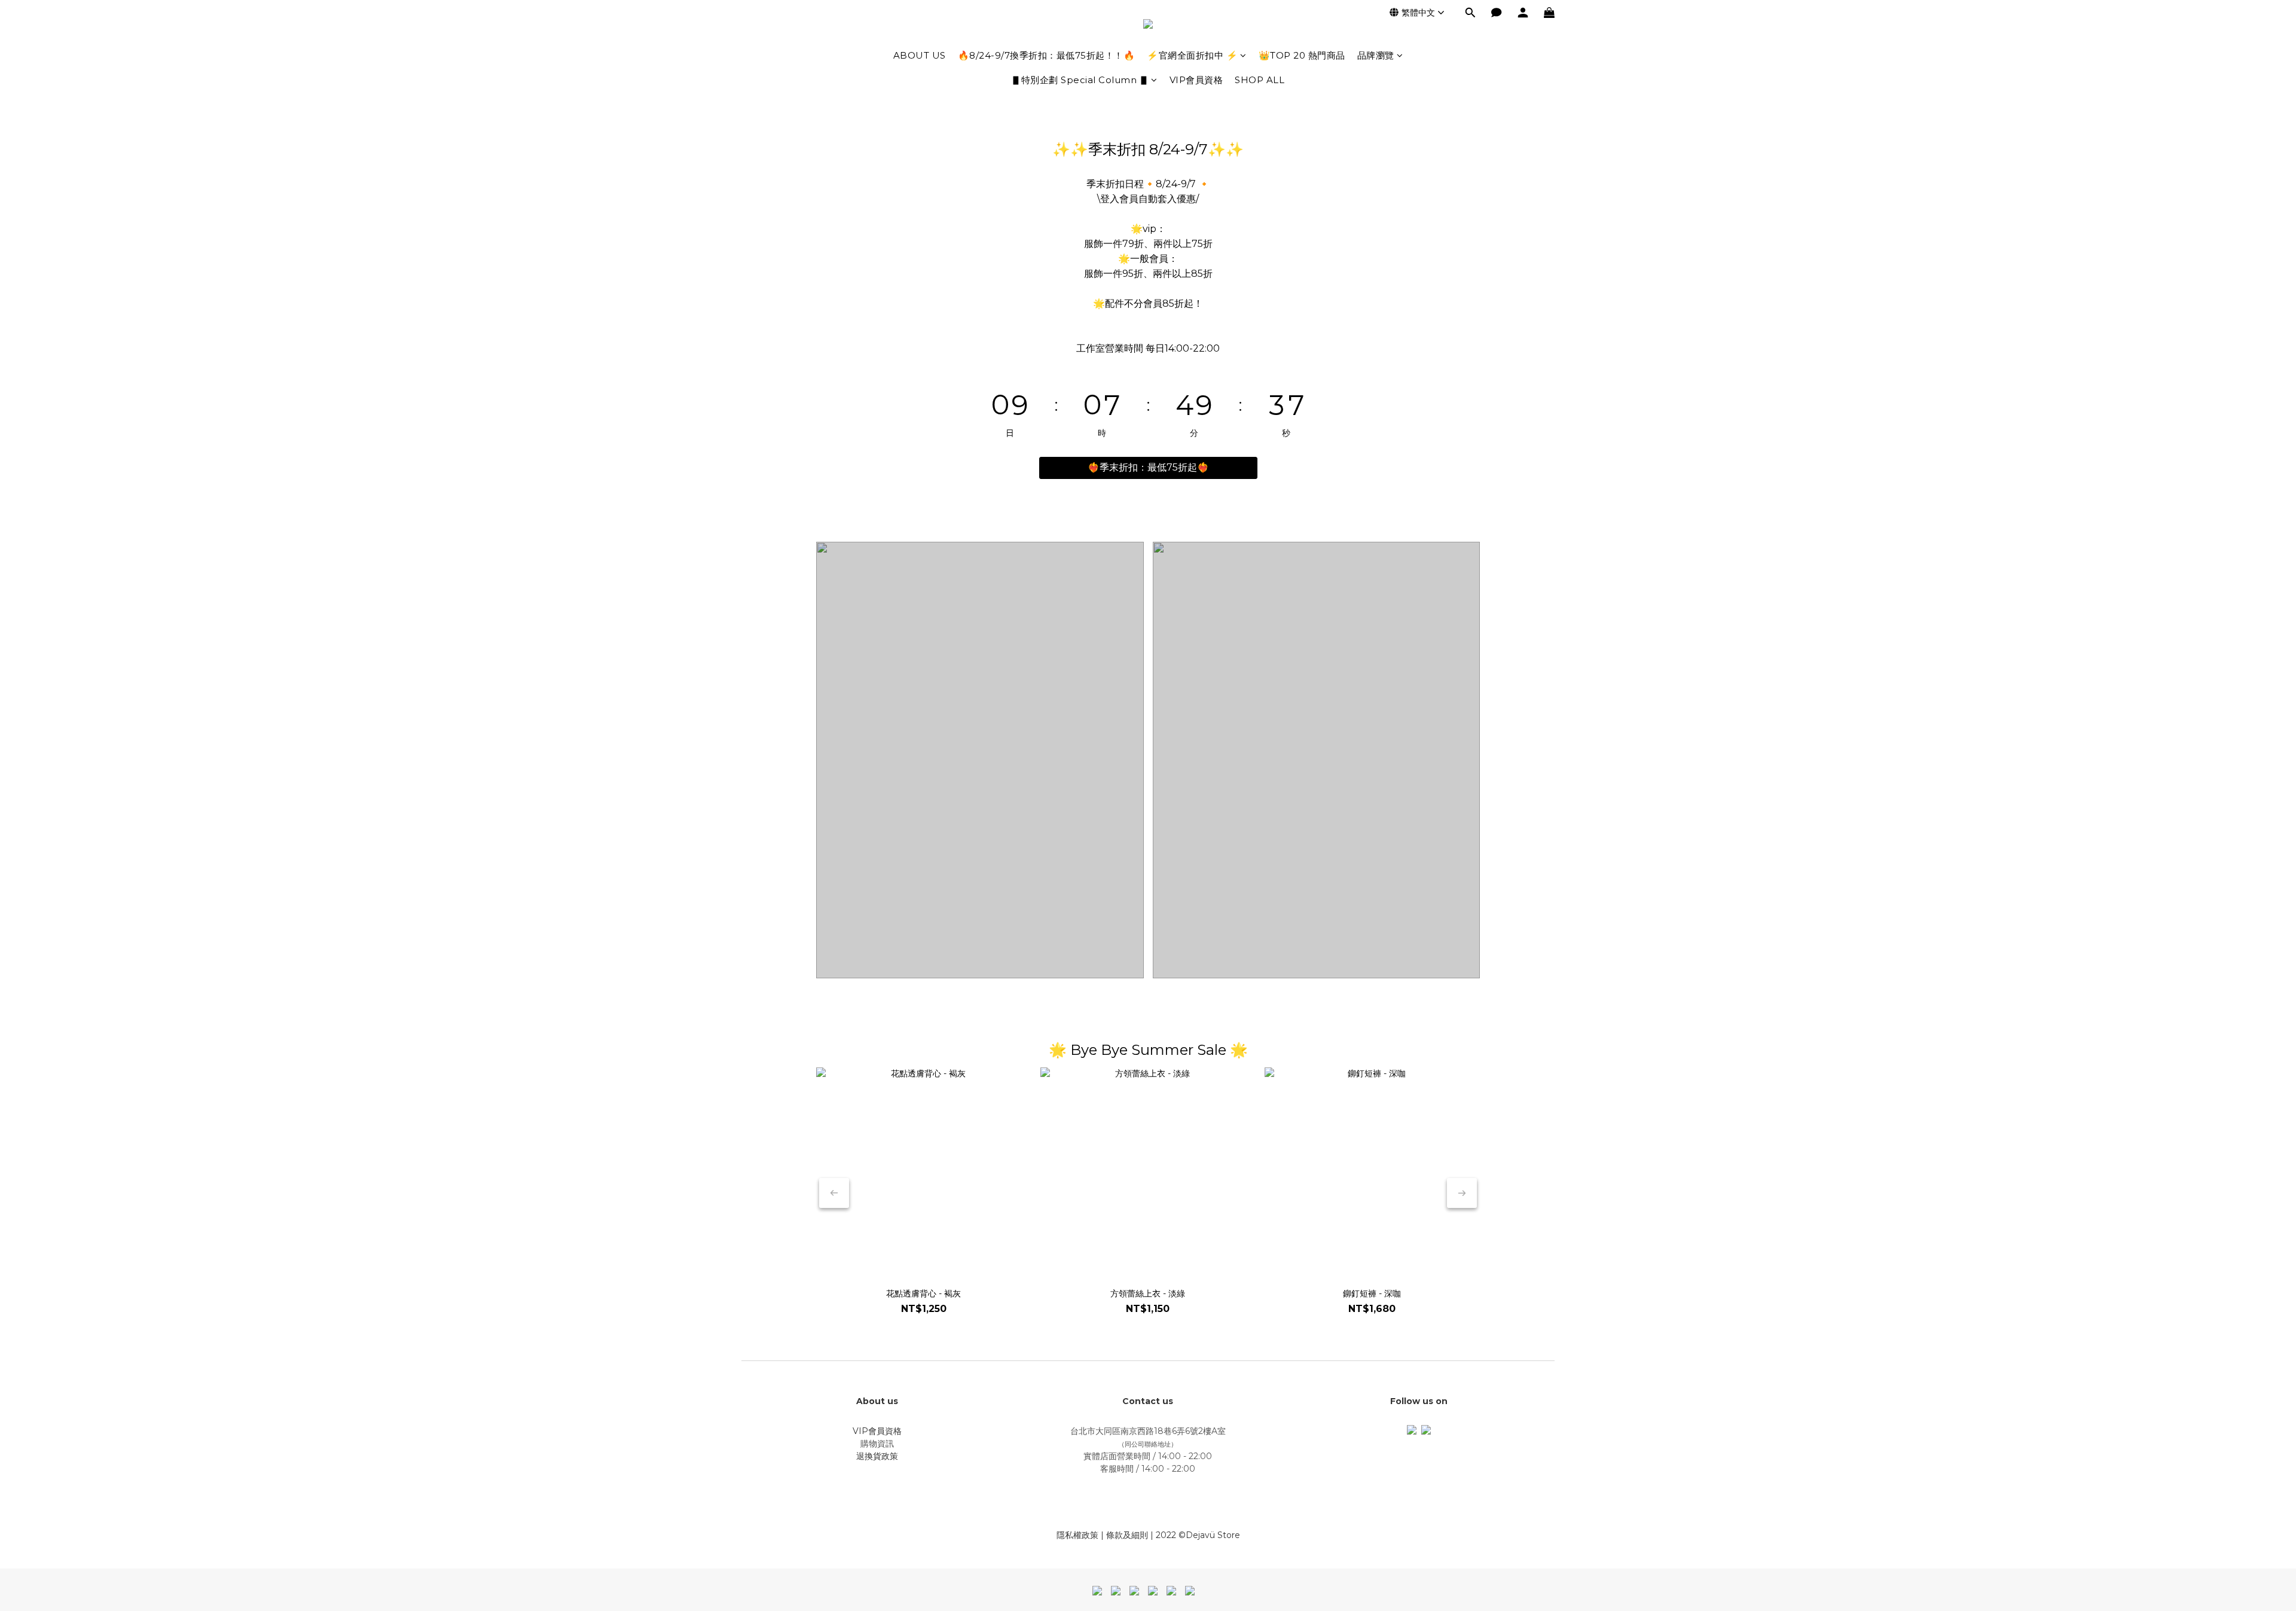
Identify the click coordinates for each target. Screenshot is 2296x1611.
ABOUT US (920, 55)
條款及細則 (1127, 1535)
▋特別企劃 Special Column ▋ (1080, 80)
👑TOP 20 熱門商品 (1302, 55)
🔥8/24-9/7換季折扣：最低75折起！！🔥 (1047, 55)
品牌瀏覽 (1376, 55)
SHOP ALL (1260, 80)
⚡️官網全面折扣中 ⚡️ (1192, 55)
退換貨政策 (877, 1456)
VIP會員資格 (1196, 80)
